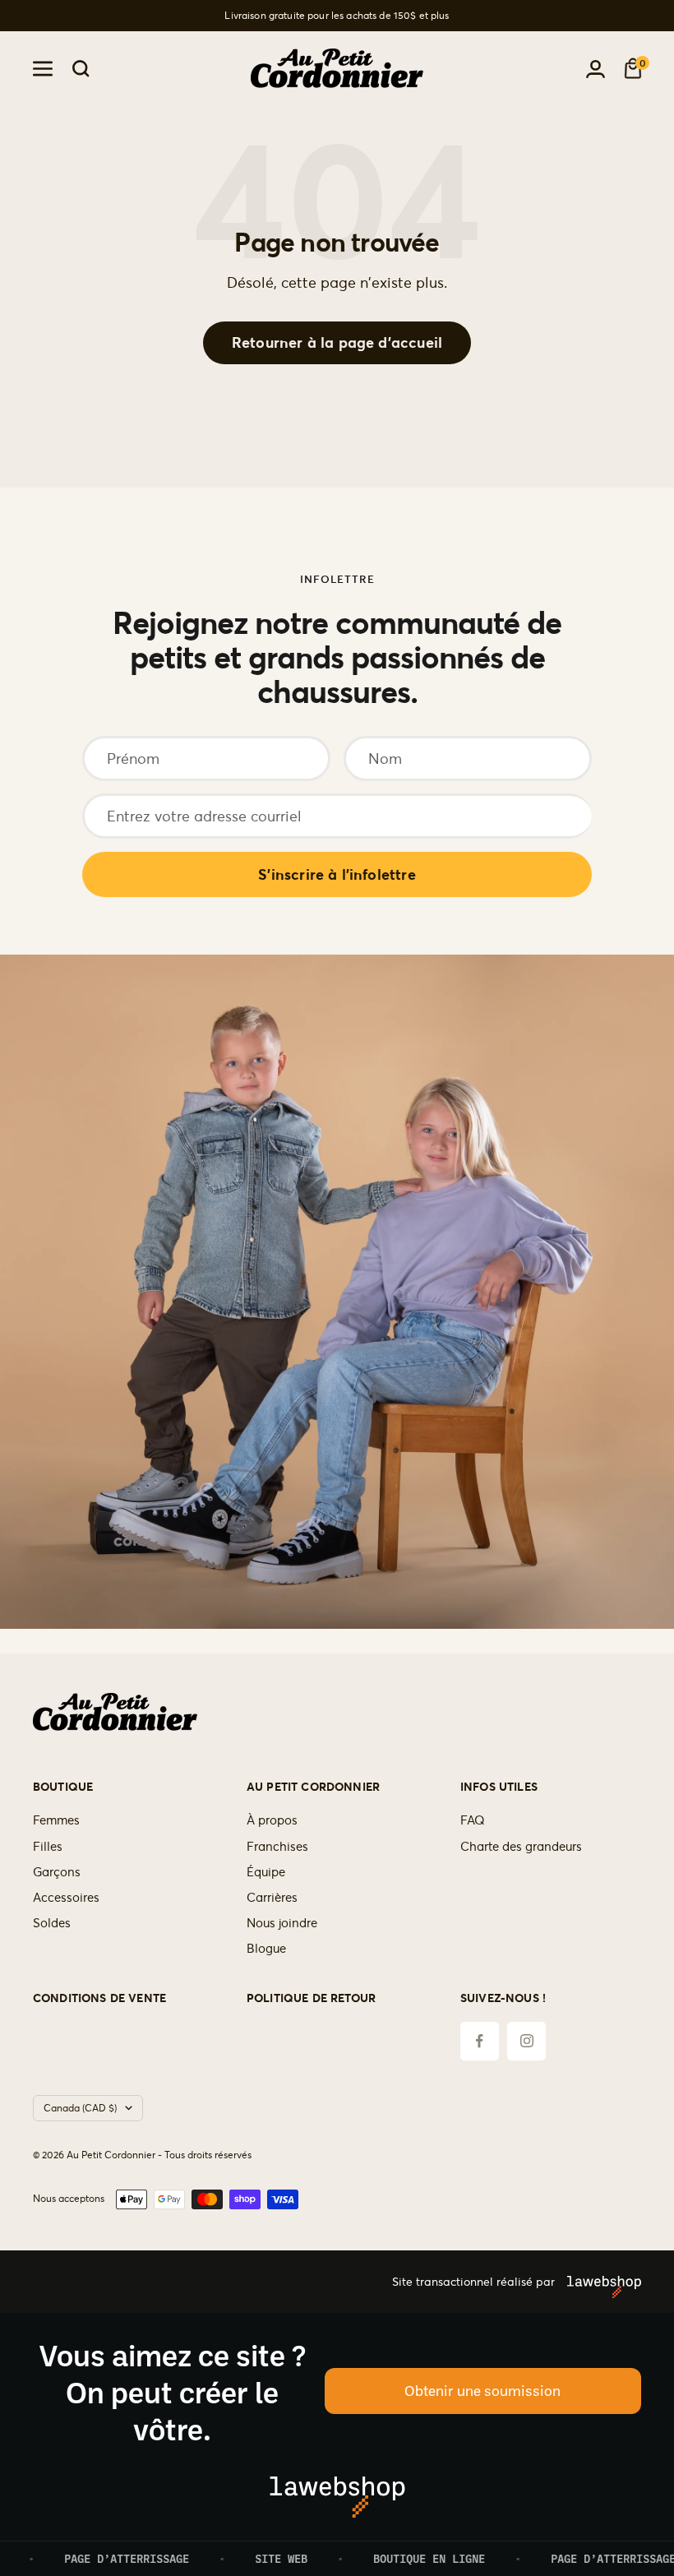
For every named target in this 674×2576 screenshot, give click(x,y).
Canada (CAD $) (80, 2108)
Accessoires (66, 1897)
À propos (272, 1820)
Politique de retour (311, 1998)
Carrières (272, 1897)
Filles (48, 1846)
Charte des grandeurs (521, 1846)
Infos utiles (499, 1787)
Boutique (63, 1787)
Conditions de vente (99, 1998)
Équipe (266, 1872)
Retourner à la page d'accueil (337, 342)
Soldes (52, 1923)
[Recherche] (81, 69)
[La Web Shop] (598, 2282)
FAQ (473, 1820)
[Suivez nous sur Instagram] (526, 2041)
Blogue (266, 1948)
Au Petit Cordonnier (313, 1787)
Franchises (277, 1846)
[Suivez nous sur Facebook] (480, 2041)
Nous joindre (282, 1923)
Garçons (57, 1872)
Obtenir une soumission (482, 2390)
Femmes (56, 1820)
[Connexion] (596, 69)
